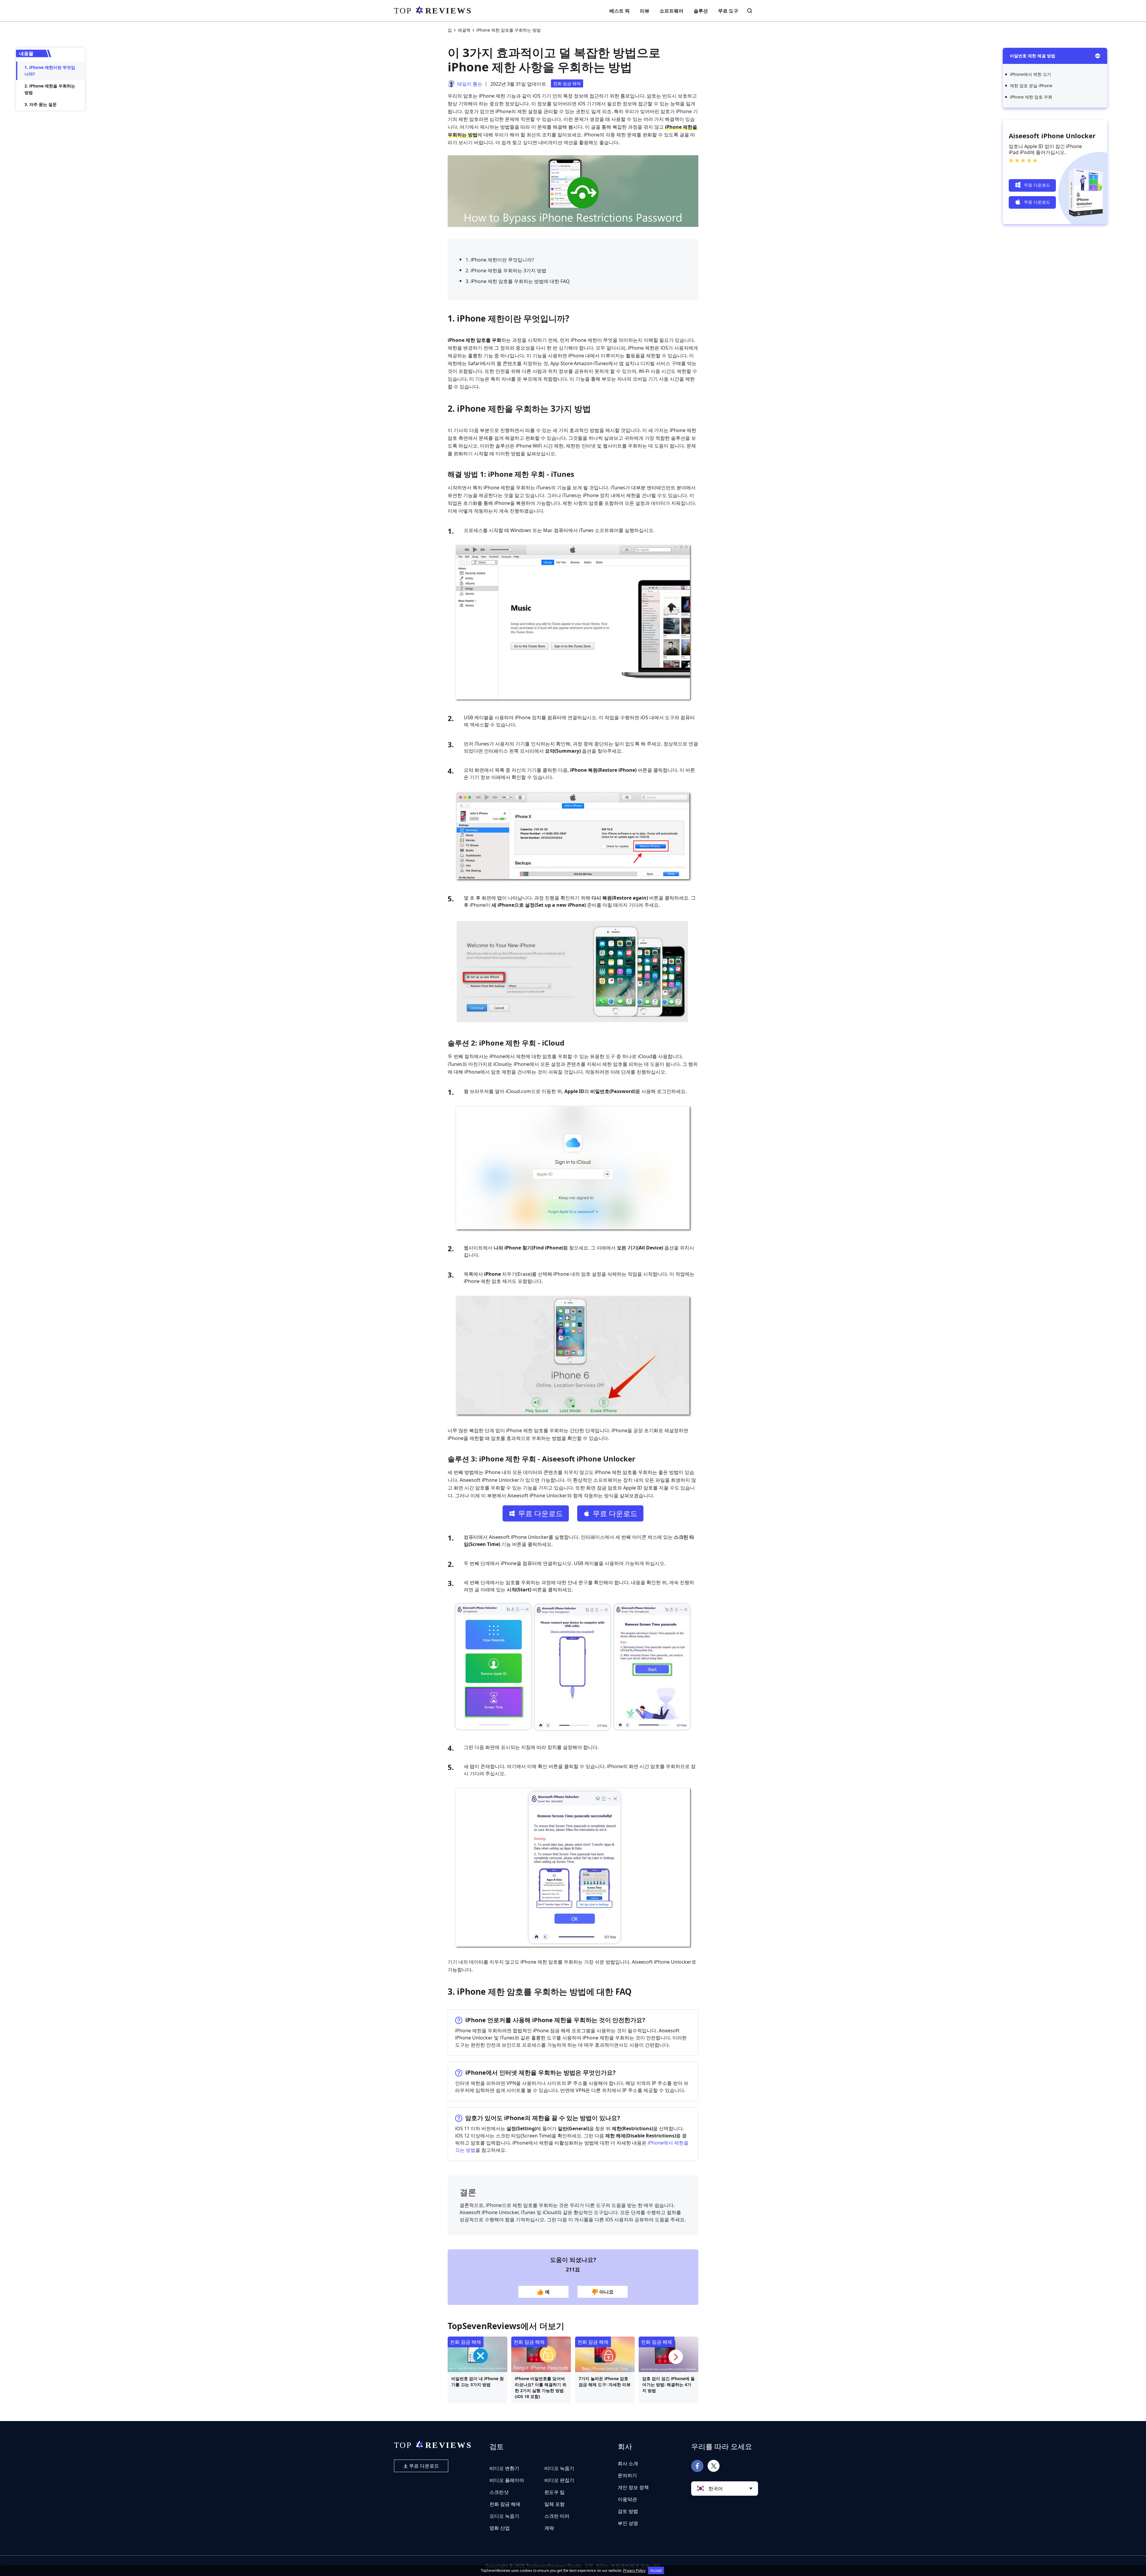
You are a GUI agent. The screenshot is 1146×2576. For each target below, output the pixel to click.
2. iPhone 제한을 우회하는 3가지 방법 (506, 270)
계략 (549, 2528)
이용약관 (627, 2499)
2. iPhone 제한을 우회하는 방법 (50, 89)
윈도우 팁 (554, 2492)
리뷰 (645, 11)
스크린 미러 (557, 2516)
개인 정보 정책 (633, 2487)
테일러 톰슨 (470, 84)
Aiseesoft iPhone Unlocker (1052, 136)
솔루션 (701, 11)
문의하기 (627, 2475)
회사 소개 (628, 2463)
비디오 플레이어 (507, 2480)
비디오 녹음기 (559, 2468)
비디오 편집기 (559, 2480)
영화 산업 (500, 2528)
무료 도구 (728, 11)
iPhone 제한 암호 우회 (1031, 97)
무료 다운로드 (423, 2466)
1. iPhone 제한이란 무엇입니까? (50, 71)
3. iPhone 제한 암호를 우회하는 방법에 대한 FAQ (518, 281)
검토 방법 (628, 2511)
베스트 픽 (620, 11)
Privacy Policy (634, 2570)
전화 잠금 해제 (567, 83)
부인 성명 (628, 2523)
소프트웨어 (671, 11)
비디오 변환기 (504, 2468)
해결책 (464, 30)
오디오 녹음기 (504, 2516)
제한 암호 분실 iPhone (1031, 86)
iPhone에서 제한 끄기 (1031, 74)
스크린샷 (499, 2492)
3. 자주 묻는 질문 (41, 104)
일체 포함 (554, 2504)
